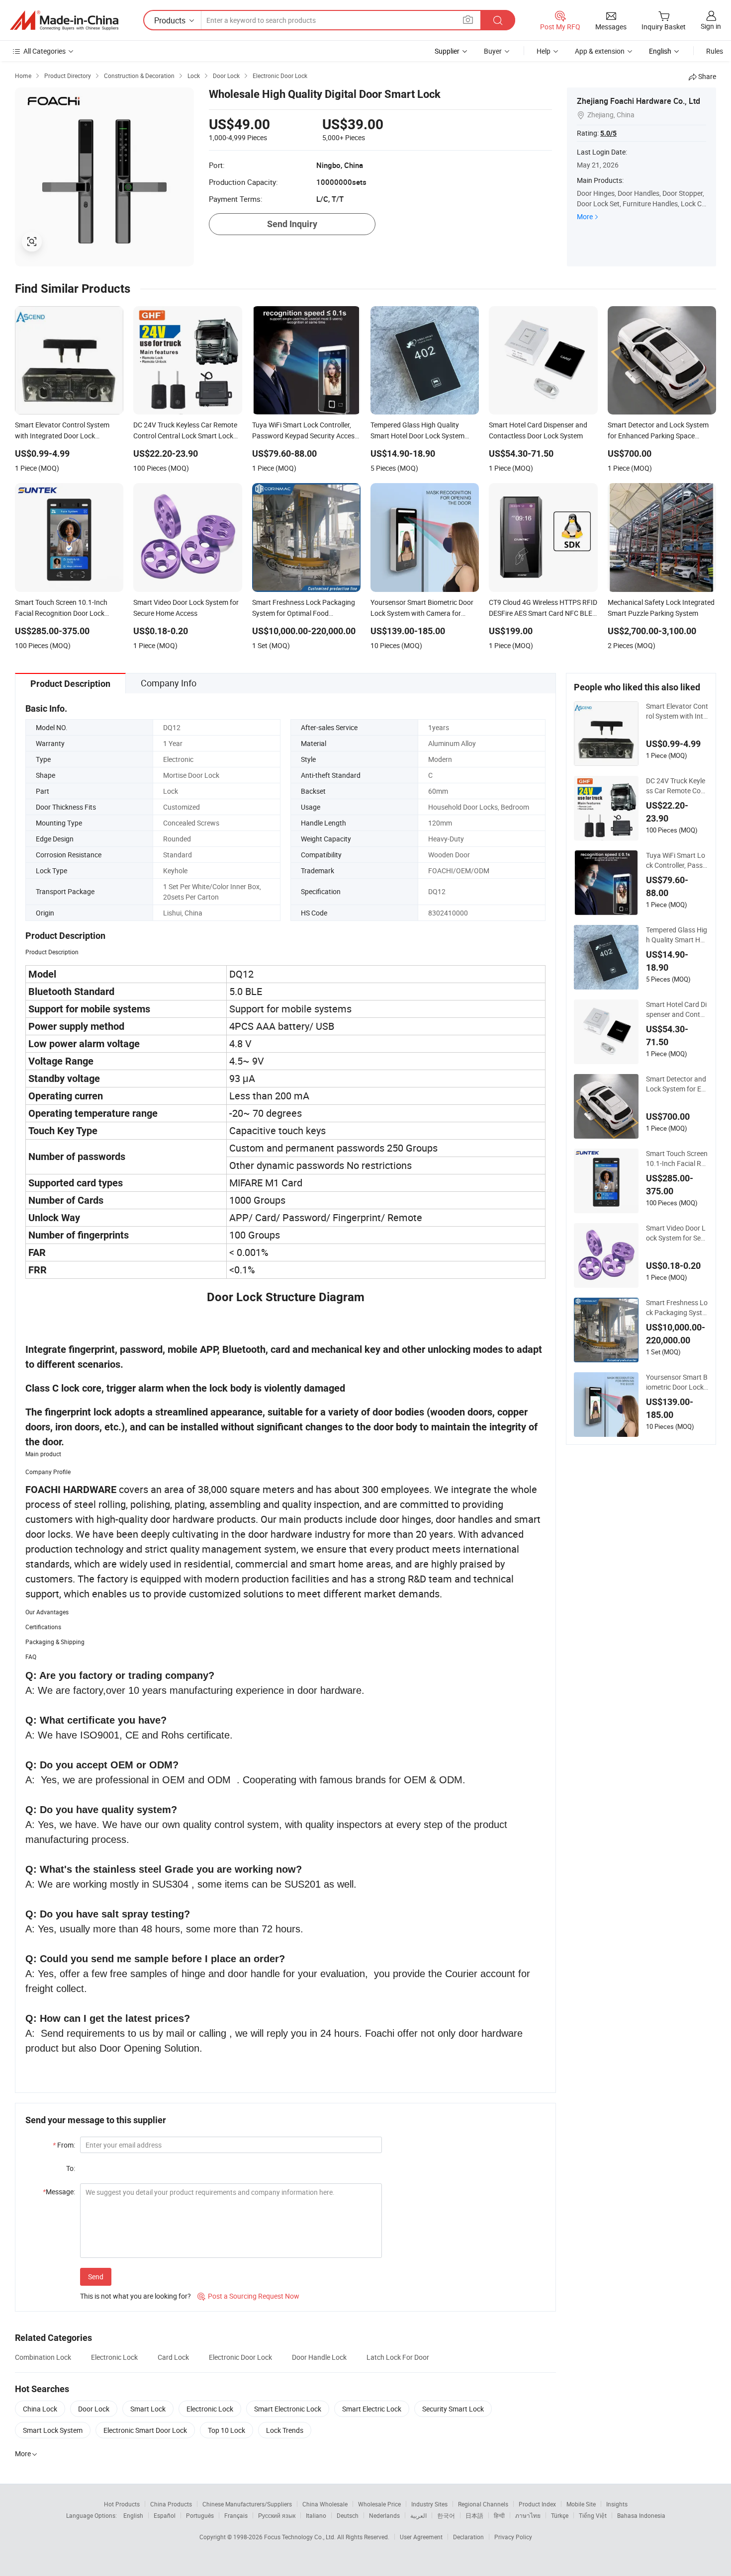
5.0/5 (608, 133)
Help (544, 51)
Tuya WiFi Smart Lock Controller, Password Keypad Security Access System (677, 860)
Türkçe (560, 2515)
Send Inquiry (292, 224)
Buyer (493, 51)
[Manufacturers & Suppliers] (64, 20)
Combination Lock (43, 2357)
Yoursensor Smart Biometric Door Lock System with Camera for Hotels (677, 1382)
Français (236, 2515)
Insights (617, 2504)
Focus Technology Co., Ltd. (301, 2537)
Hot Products (122, 2504)
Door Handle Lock (319, 2357)
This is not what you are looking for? (136, 2296)
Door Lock (94, 2409)
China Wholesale (325, 2504)
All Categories (45, 51)
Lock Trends (285, 2430)
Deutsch (348, 2515)
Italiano (316, 2515)
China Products (171, 2504)
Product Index (537, 2504)
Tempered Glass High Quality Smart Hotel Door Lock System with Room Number (677, 935)
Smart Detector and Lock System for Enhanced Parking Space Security (677, 1084)
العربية (418, 2515)
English (133, 2515)
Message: (59, 2192)
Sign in (711, 26)
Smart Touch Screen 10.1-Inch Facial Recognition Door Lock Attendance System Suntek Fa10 (677, 1159)
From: (64, 2145)
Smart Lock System (53, 2430)
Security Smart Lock (453, 2409)
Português (200, 2515)
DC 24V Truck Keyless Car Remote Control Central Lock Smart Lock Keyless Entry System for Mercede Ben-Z (677, 786)
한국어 (446, 2515)
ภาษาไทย (528, 2515)
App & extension (600, 51)
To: (71, 2168)
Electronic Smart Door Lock (145, 2430)
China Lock (40, 2409)
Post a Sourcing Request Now (248, 2296)
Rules (715, 51)
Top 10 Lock (227, 2430)
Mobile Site (581, 2504)
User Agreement (421, 2537)
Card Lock (173, 2357)
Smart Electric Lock (372, 2409)
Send (96, 2277)
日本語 (474, 2515)
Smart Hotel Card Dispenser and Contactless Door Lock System (677, 1009)
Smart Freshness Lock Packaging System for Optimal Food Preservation (677, 1308)
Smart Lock (148, 2409)
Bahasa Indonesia (641, 2515)
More (585, 216)
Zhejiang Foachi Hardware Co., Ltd (639, 101)
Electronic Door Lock (240, 2357)
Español (165, 2515)
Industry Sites (429, 2504)
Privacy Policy (513, 2537)
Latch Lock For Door (398, 2357)
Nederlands (384, 2515)
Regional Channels (483, 2504)
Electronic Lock (114, 2357)
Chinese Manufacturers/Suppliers (247, 2504)
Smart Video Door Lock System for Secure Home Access (677, 1233)
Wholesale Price (379, 2504)
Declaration (468, 2537)
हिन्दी (499, 2515)
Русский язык (277, 2515)
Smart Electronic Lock (288, 2409)
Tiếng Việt (593, 2515)
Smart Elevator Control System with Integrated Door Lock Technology (677, 711)
